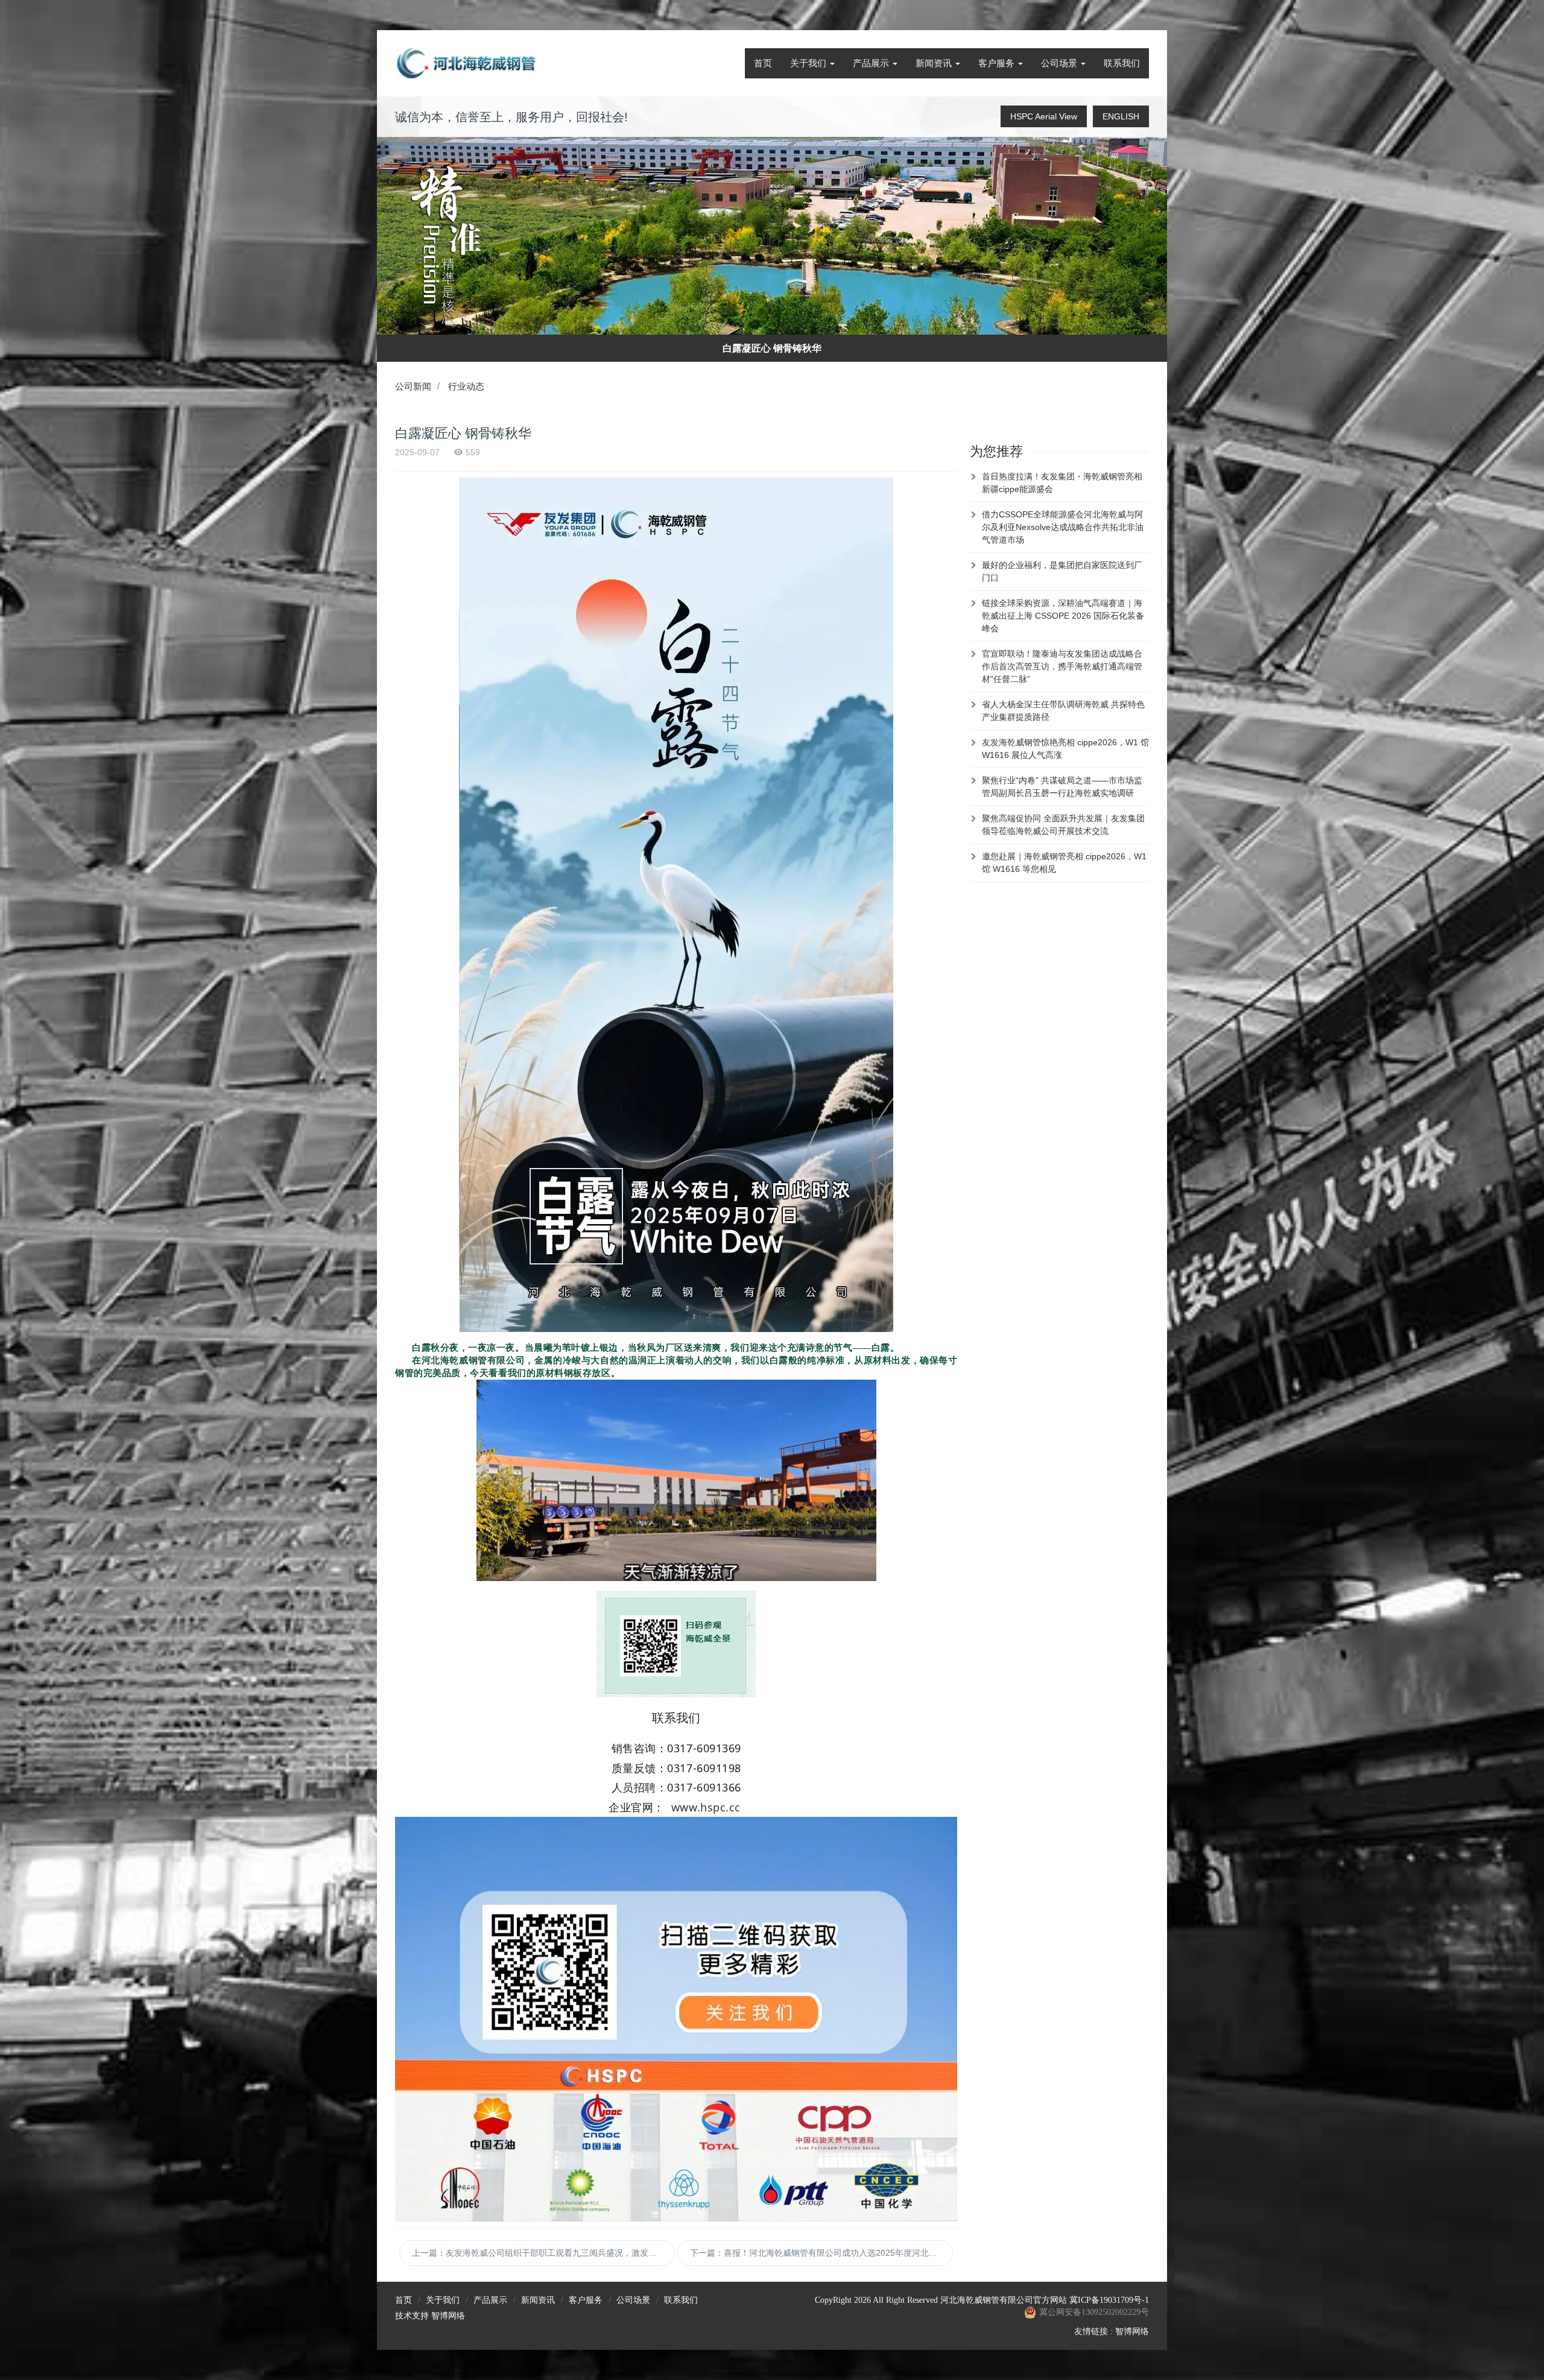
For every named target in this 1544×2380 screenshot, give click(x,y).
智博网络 (448, 2316)
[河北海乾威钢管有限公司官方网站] (467, 63)
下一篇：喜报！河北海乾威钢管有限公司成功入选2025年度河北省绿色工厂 (821, 2253)
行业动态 (466, 386)
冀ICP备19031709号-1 (1109, 2300)
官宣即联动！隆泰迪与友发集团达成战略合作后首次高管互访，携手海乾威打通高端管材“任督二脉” (1062, 666)
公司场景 (1060, 63)
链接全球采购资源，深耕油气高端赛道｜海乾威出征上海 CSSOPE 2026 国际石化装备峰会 (1063, 616)
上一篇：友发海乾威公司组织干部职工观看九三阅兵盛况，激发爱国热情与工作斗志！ (543, 2253)
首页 (763, 63)
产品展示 (872, 63)
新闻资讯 (935, 63)
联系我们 (1122, 63)
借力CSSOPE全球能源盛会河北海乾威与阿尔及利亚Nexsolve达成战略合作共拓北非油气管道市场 (1063, 527)
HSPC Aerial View (1044, 116)
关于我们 (809, 63)
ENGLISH (1121, 116)
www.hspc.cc (708, 1807)
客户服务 (998, 63)
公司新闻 (413, 386)
